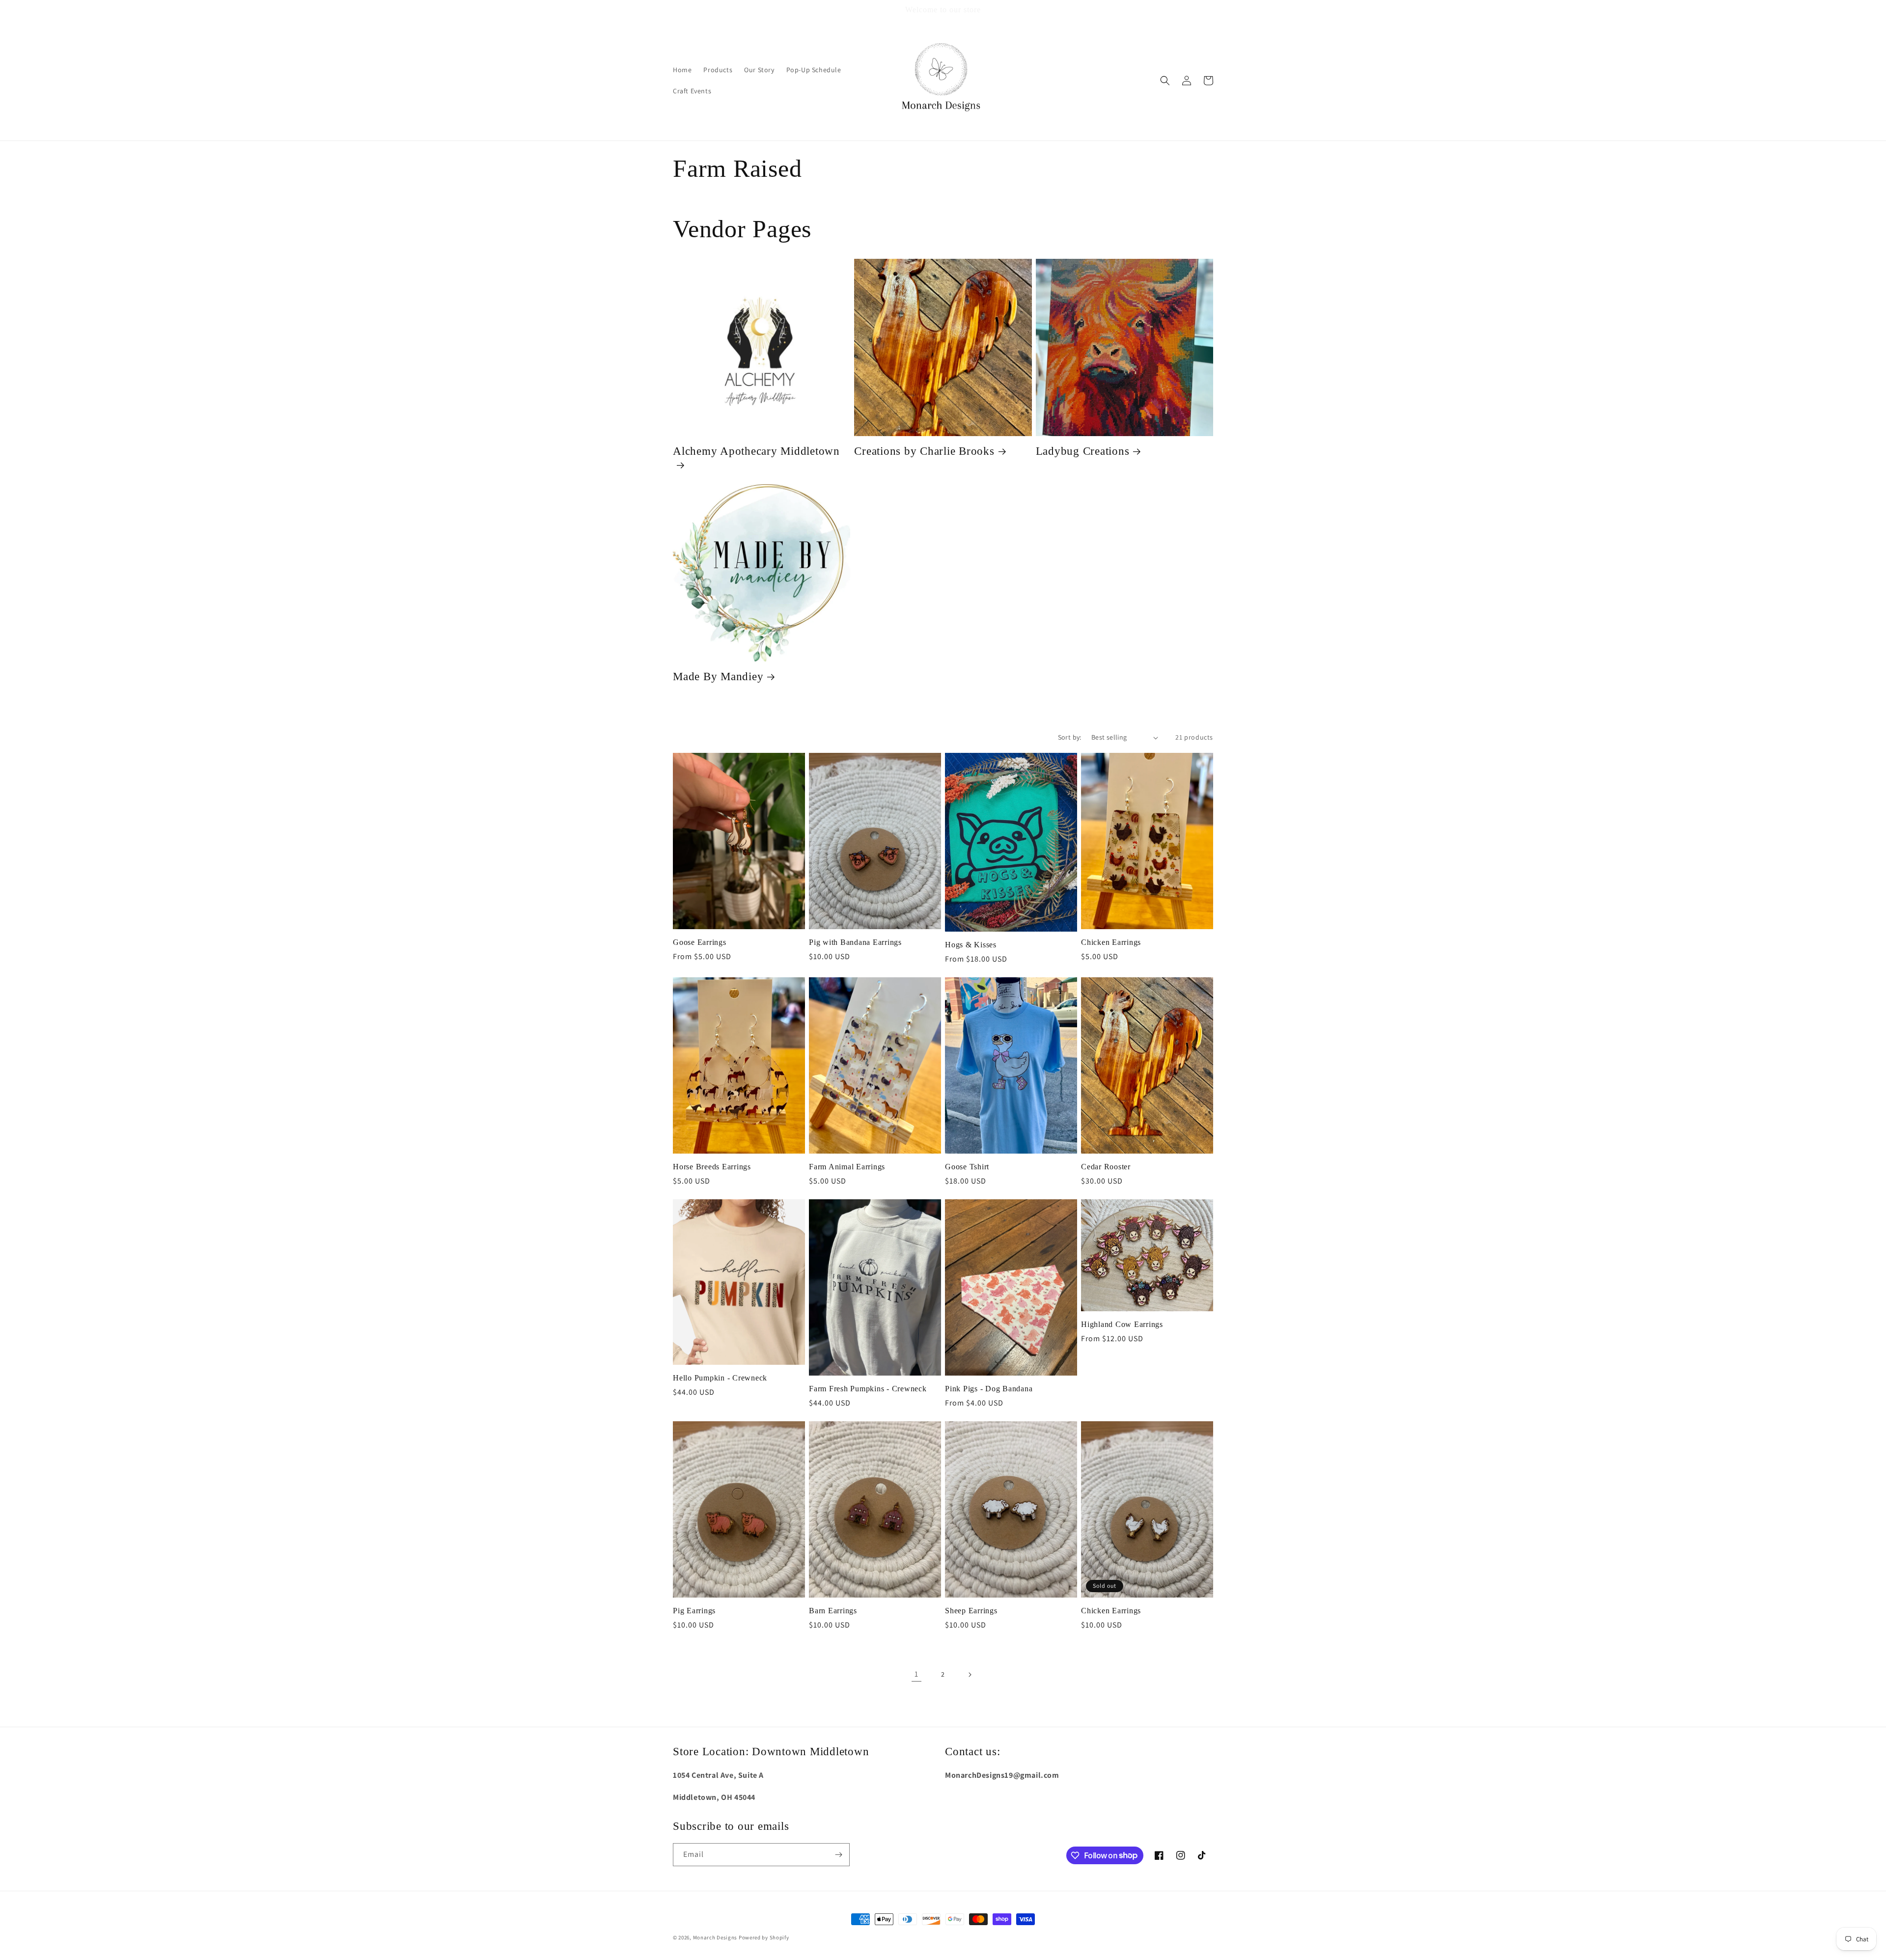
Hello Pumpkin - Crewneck (720, 1378)
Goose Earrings (700, 942)
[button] (1165, 81)
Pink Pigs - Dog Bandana (989, 1389)
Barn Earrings (833, 1611)
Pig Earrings (694, 1611)
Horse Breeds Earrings (712, 1167)
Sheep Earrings (971, 1611)
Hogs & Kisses (971, 945)
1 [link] (916, 1674)
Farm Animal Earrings (847, 1167)
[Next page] (970, 1675)
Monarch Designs (715, 1937)
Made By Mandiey (718, 676)
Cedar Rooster (1106, 1167)
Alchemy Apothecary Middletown (756, 451)
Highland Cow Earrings (1122, 1325)
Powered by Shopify (764, 1937)
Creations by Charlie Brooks (924, 451)
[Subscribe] (838, 1855)
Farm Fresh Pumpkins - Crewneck (868, 1389)
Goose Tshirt (967, 1167)
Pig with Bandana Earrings (855, 942)
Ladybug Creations (1083, 451)
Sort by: (1070, 737)
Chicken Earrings (1111, 942)
